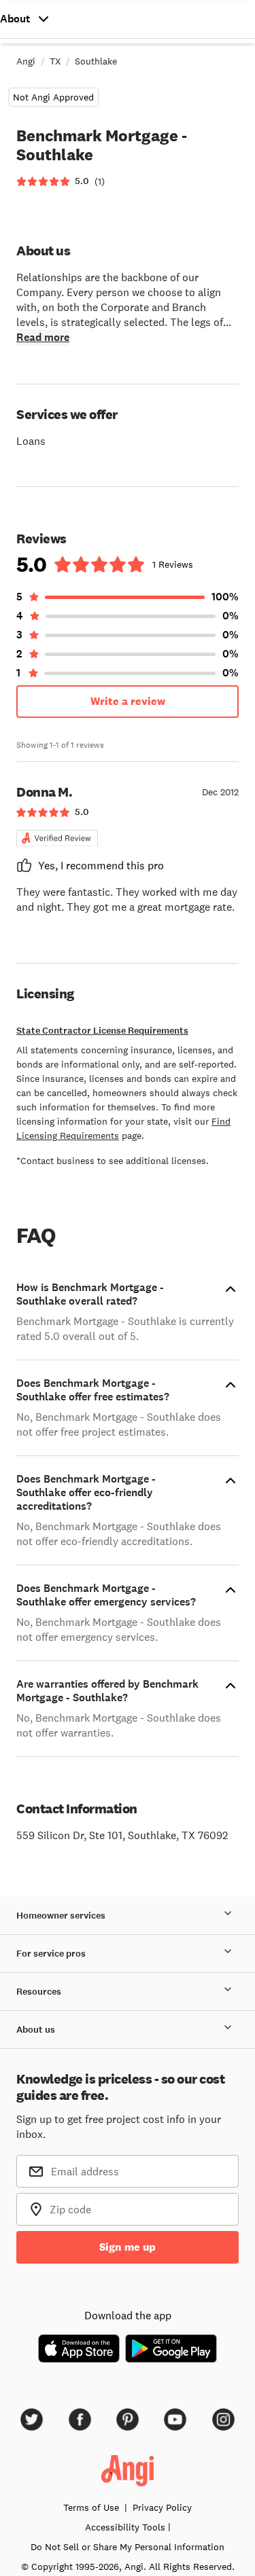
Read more (43, 337)
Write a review (128, 701)
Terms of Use (91, 2507)
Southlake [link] (96, 61)
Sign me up (128, 2247)
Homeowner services (61, 1916)
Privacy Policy (162, 2507)
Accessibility (125, 2527)
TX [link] (55, 61)
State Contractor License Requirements (102, 1031)
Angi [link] (26, 61)
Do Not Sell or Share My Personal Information (128, 2547)
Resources (39, 1992)
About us (36, 2030)
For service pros (51, 1954)
